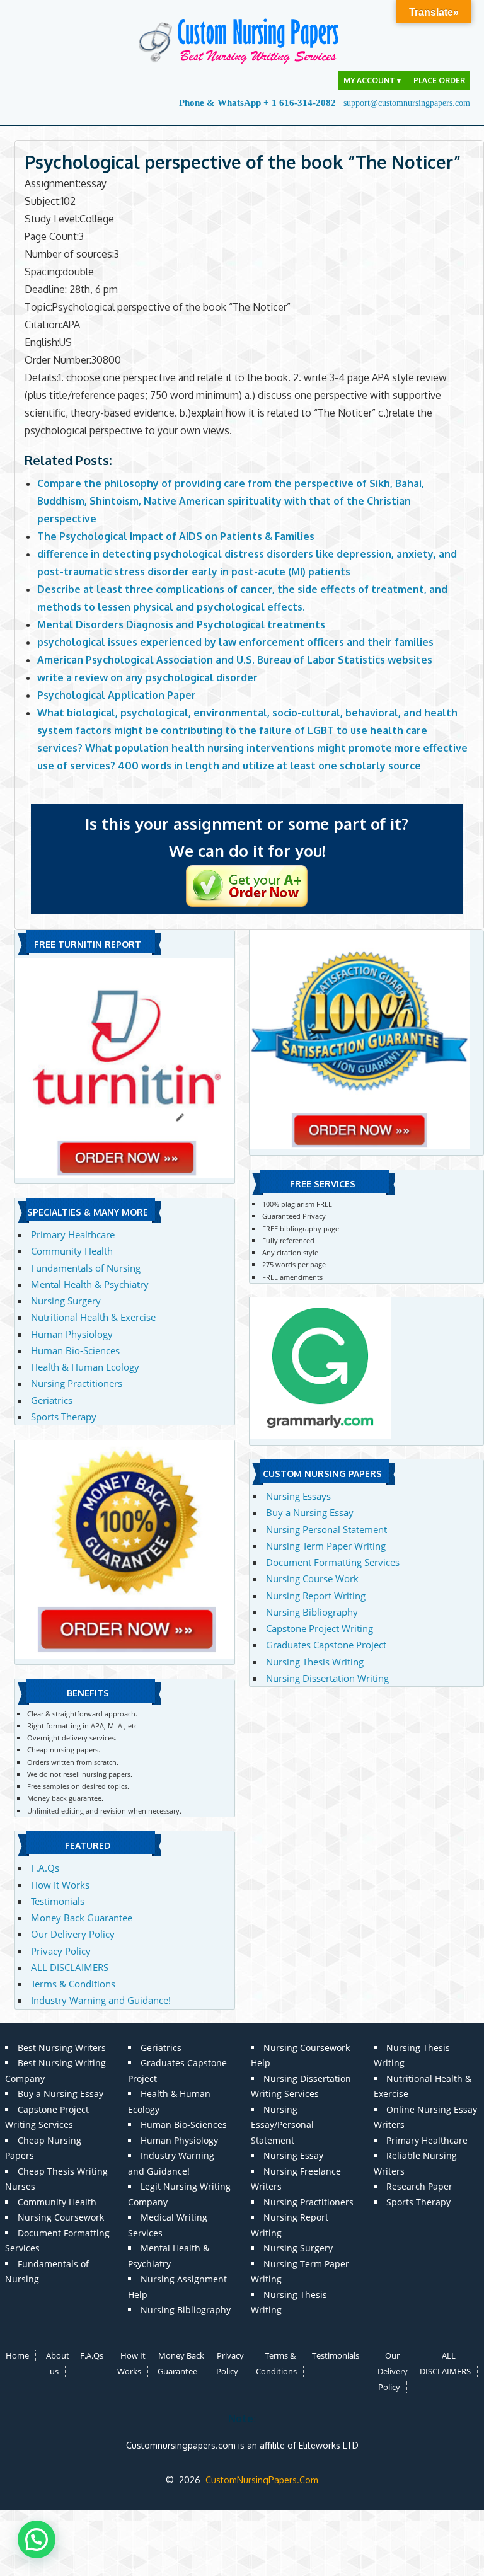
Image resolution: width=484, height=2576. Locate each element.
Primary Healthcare (73, 1234)
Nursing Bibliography (312, 1612)
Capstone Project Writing (320, 1628)
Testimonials (58, 1901)
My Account (373, 80)
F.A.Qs (45, 1868)
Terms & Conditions (73, 1984)
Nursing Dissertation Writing (327, 1678)
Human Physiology (72, 1334)
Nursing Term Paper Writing (326, 1546)
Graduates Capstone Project (326, 1645)
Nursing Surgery (66, 1301)
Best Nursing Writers (62, 2048)
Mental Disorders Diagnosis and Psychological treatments (181, 624)
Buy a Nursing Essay (310, 1512)
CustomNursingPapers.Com (262, 2480)
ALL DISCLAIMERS (70, 1967)
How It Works (60, 1885)
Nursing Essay (293, 2155)
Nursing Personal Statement (326, 1529)
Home (17, 2355)
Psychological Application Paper (117, 695)
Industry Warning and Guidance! (101, 2000)
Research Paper (419, 2186)
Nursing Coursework (61, 2217)
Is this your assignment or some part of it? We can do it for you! (247, 837)
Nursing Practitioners (77, 1383)
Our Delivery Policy (73, 1934)
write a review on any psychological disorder (147, 677)
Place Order (439, 80)
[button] (37, 2539)
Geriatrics (52, 1400)
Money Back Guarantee (82, 1918)
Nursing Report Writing (316, 1596)
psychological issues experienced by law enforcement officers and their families (235, 642)
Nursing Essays (298, 1496)
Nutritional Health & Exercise (93, 1317)
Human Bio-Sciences (75, 1350)
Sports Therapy (64, 1417)
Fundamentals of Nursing (86, 1268)
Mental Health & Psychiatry (90, 1284)
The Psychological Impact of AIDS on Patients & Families (176, 536)
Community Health (72, 1251)
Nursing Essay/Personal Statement (282, 2125)
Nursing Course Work (312, 1578)
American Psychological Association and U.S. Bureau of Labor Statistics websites (235, 660)
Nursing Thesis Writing (315, 1662)
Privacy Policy (61, 1951)
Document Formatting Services (333, 1562)
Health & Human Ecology (85, 1367)
